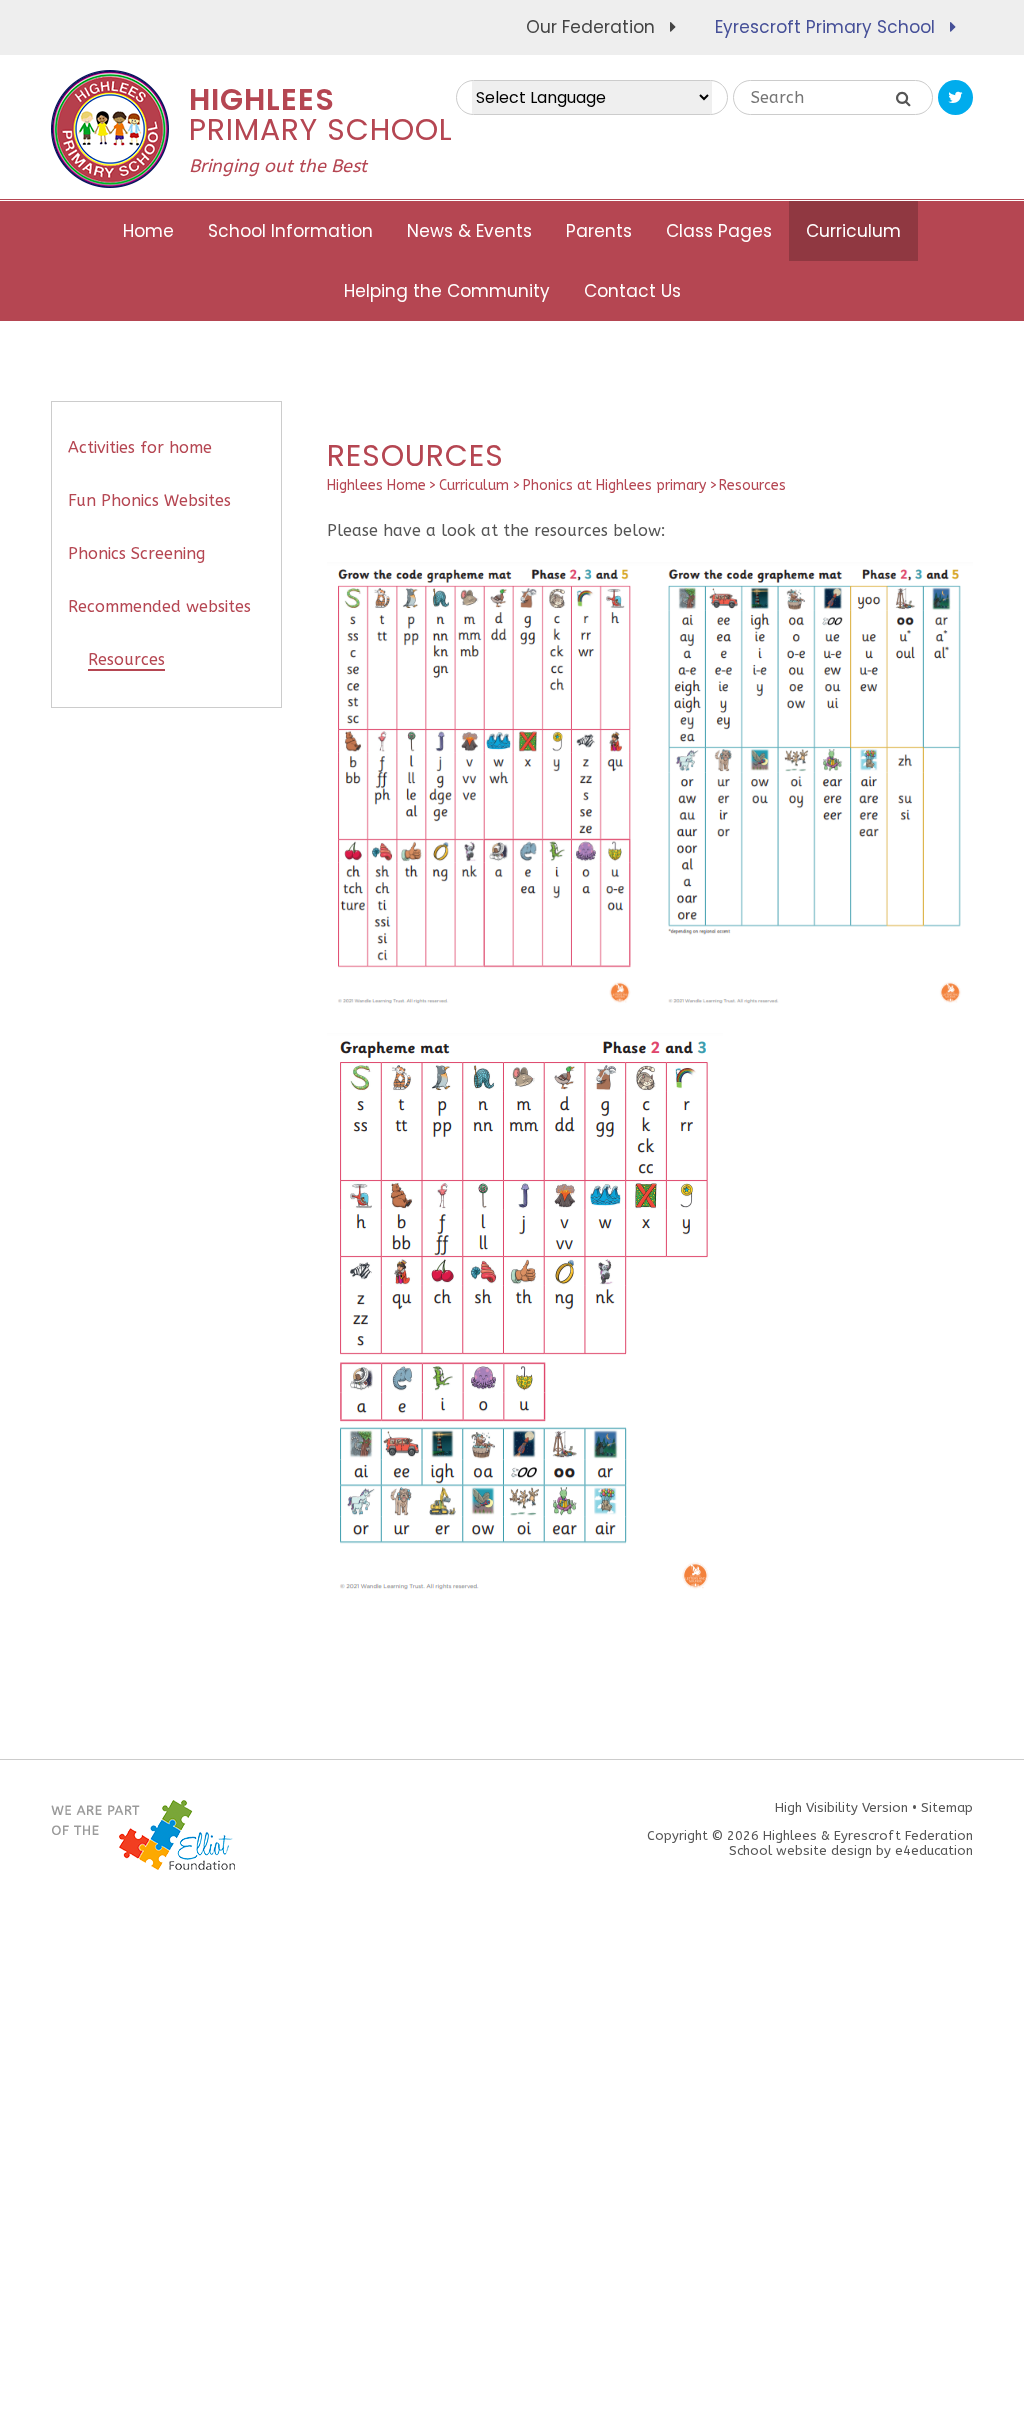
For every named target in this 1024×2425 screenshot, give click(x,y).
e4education (934, 1850)
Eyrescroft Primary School (825, 27)
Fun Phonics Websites (149, 500)
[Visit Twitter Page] (955, 97)
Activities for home (140, 447)
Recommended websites (159, 606)
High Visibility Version (841, 1807)
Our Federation (590, 27)
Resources (752, 485)
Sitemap (947, 1807)
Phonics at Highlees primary (614, 485)
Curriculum (474, 485)
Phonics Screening (136, 553)
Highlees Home (376, 485)
